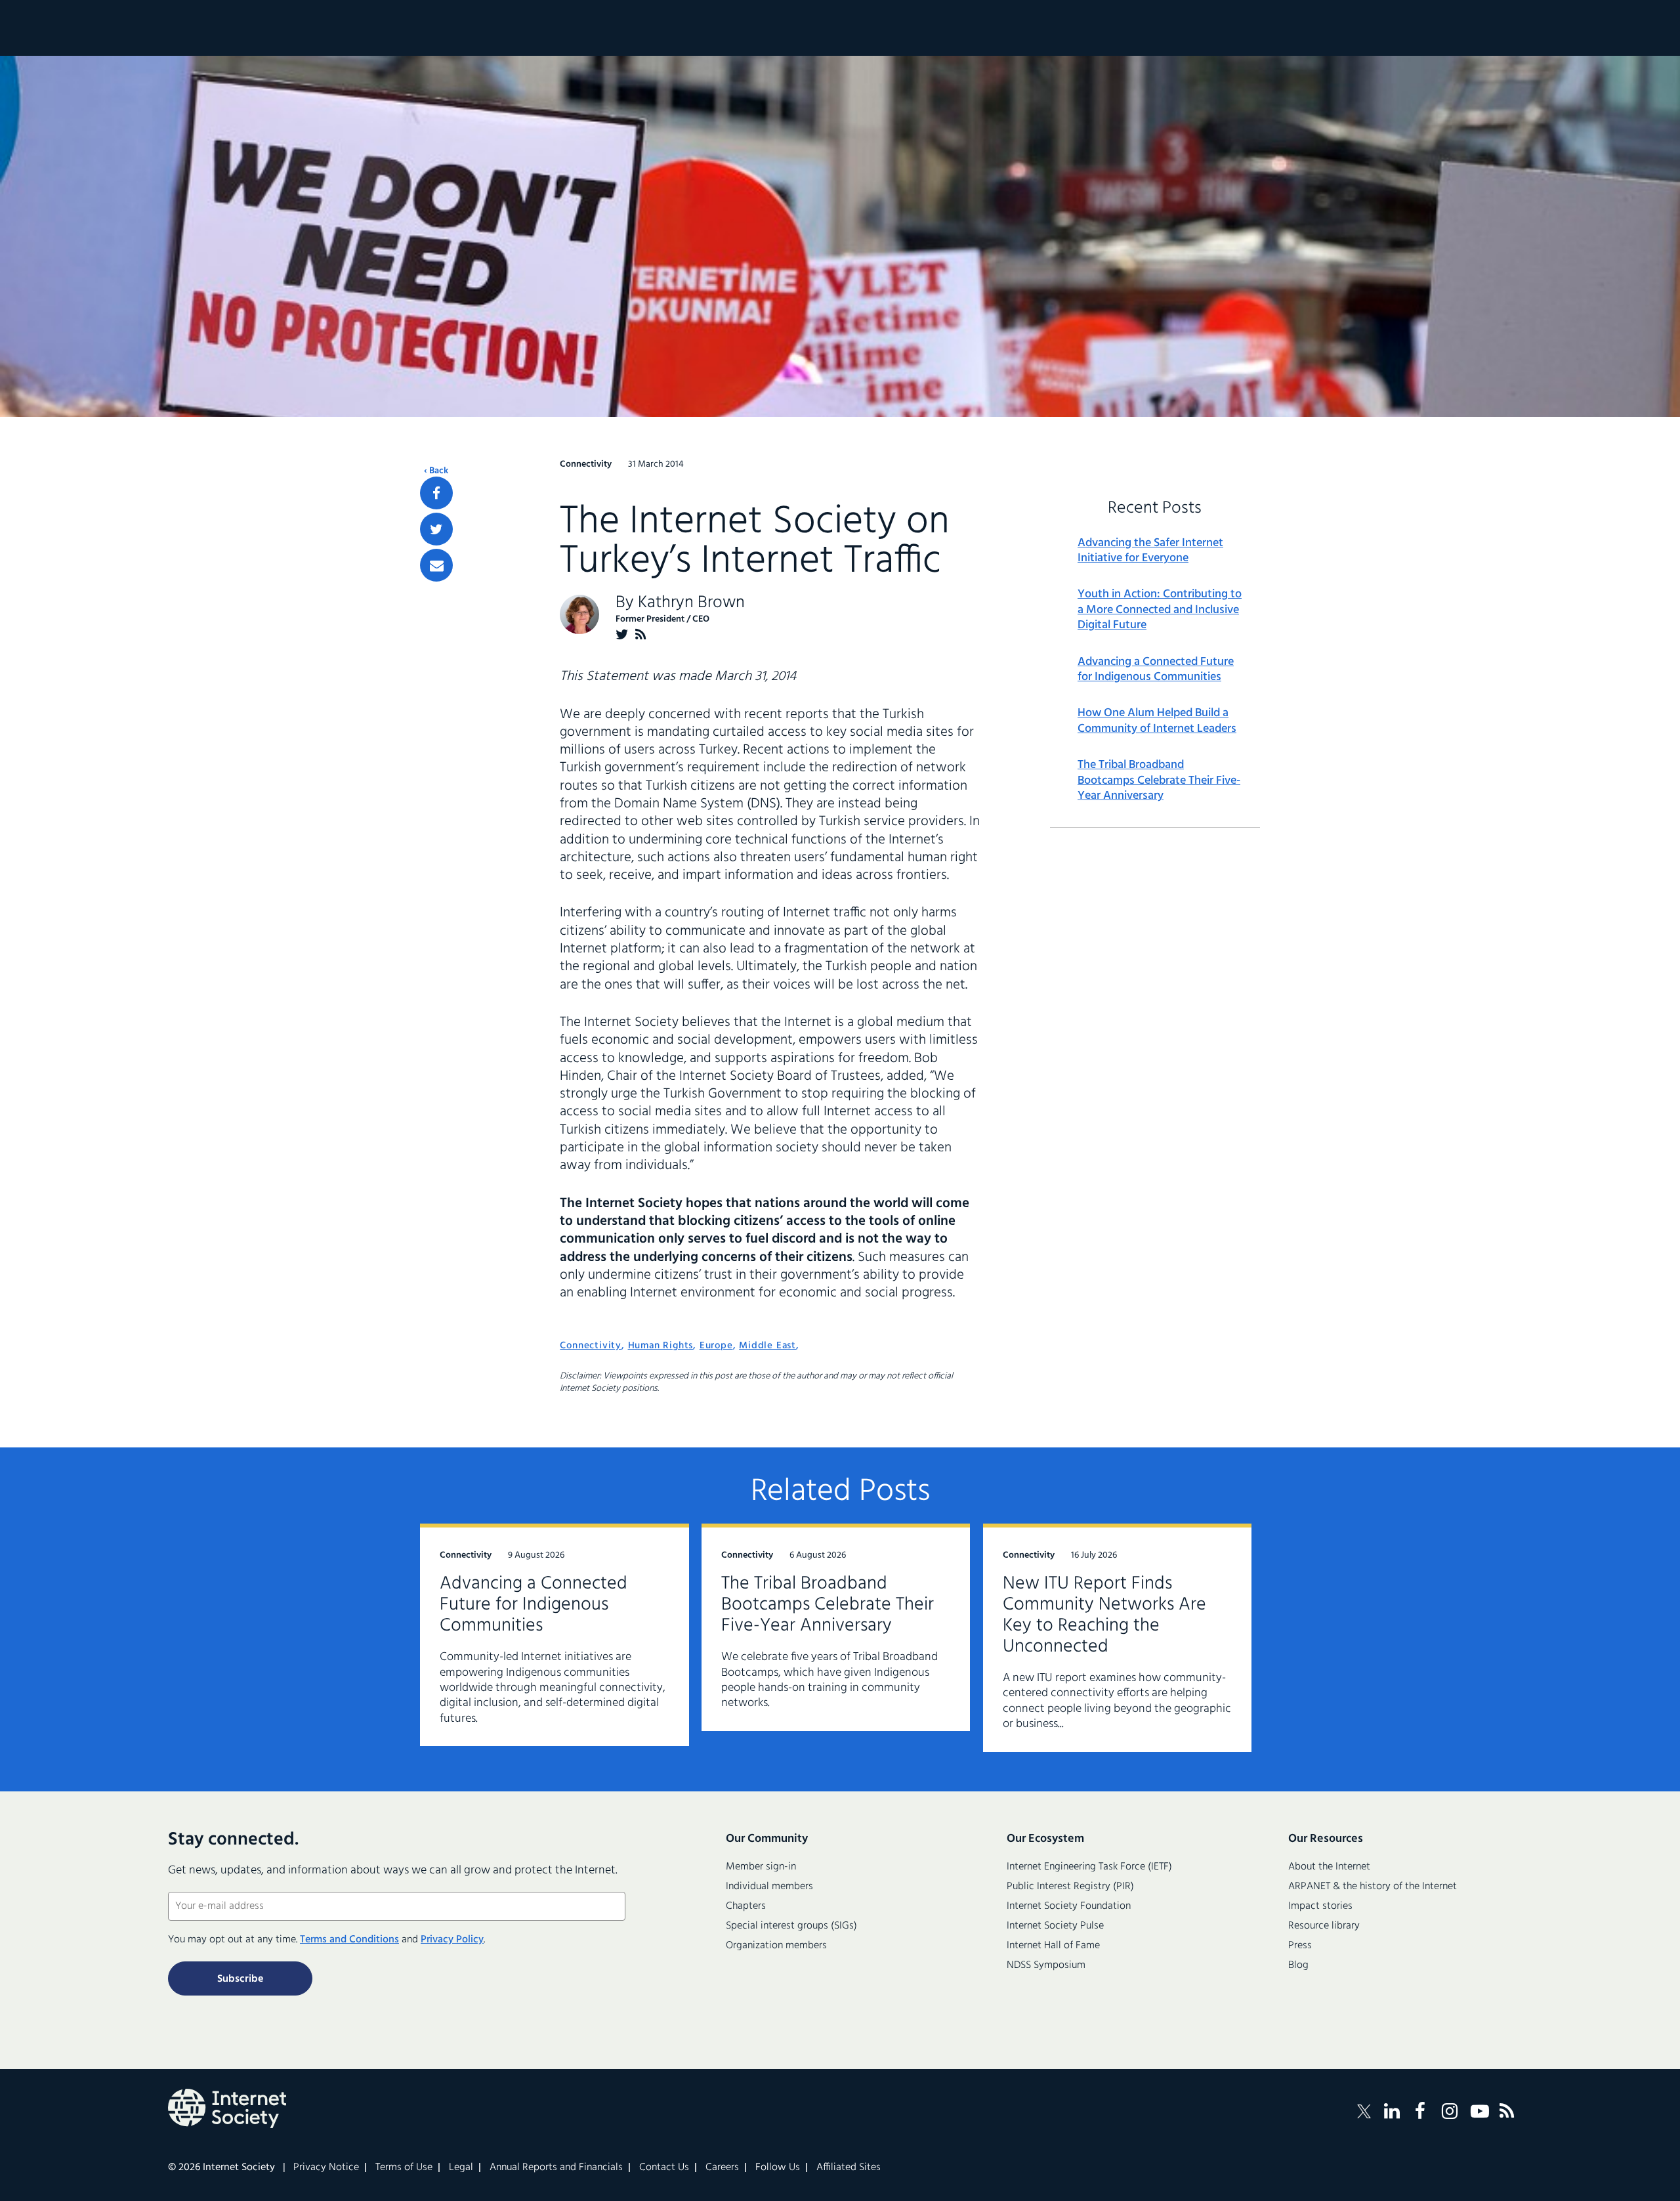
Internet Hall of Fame (1053, 1946)
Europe (716, 1346)
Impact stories (1320, 1906)
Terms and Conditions (349, 1940)
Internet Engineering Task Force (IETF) (1089, 1867)
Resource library (1324, 1926)
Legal (461, 2168)
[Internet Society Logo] (227, 2108)
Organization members (776, 1946)
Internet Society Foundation (1069, 1906)
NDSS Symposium (1046, 1965)
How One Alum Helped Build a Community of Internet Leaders (1157, 721)
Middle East (767, 1346)
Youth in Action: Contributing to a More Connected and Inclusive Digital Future (1160, 610)
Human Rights (661, 1346)
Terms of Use (404, 2168)
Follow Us (778, 2168)
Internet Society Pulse (1055, 1926)
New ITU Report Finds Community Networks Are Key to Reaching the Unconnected (1104, 1615)
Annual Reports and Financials (556, 2168)
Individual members (769, 1887)
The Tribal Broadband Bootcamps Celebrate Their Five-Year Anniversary (1159, 780)
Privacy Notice (326, 2168)
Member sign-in (761, 1867)
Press (1300, 1946)
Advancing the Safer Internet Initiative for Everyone (1150, 551)
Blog (1298, 1965)
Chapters (746, 1906)
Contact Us (664, 2168)
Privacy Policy (452, 1940)
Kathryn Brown (691, 603)
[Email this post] (436, 565)
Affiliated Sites (849, 2168)
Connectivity (591, 1346)
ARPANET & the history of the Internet (1373, 1887)
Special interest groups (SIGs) (791, 1926)
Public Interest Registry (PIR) (1070, 1887)
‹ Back (436, 471)
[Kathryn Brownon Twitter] (622, 634)
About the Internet (1329, 1867)
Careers (722, 2168)
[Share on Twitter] (436, 529)
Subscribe (240, 1979)
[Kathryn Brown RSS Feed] (641, 634)
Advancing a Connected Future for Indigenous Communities (1156, 670)
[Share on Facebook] (436, 493)
